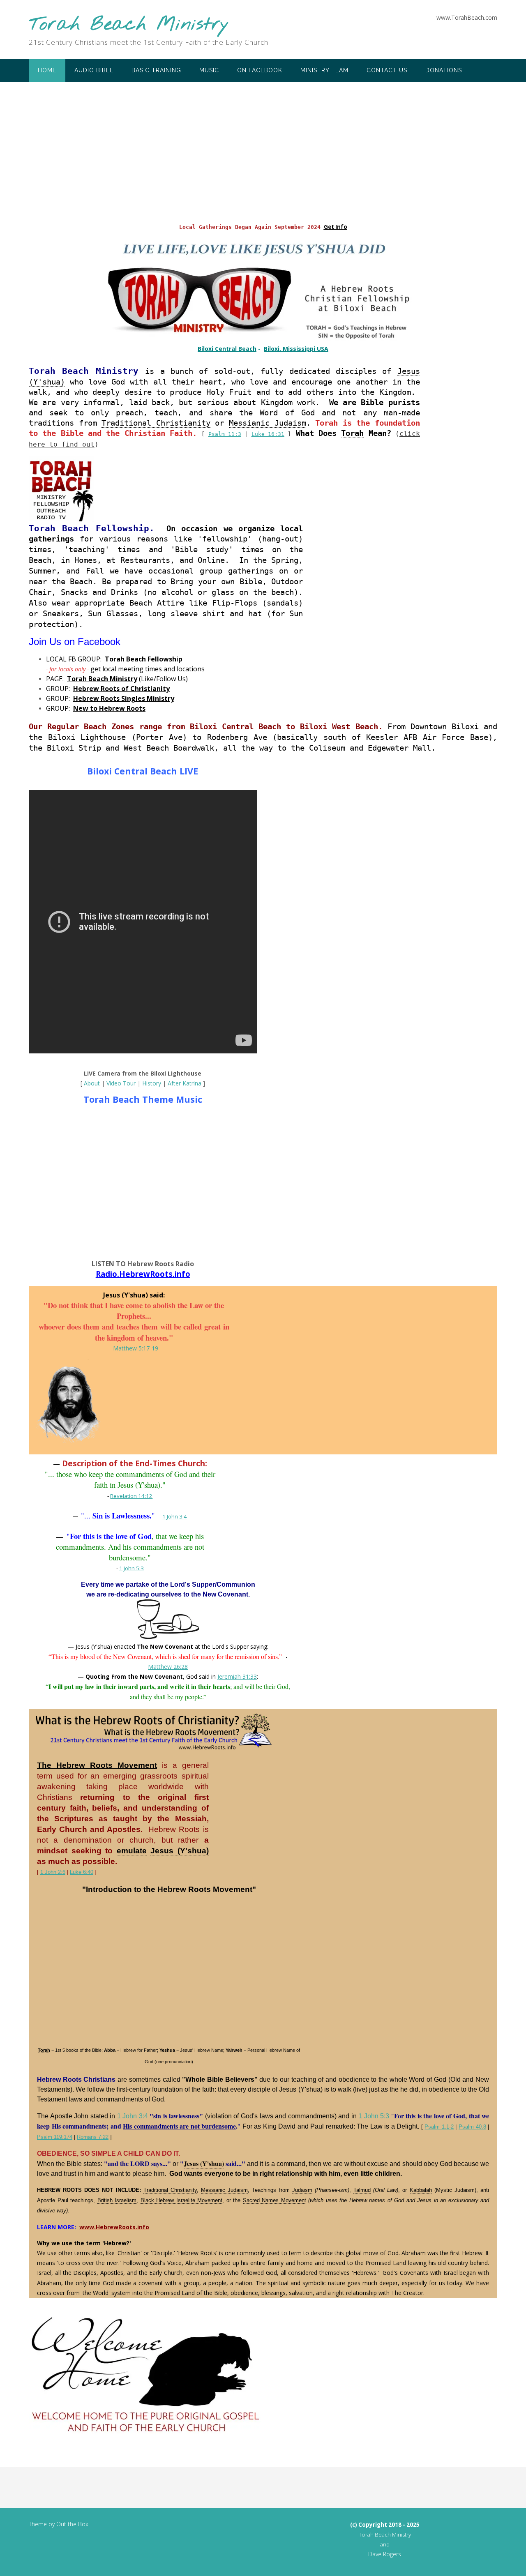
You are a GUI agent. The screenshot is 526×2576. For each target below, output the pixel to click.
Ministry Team (324, 70)
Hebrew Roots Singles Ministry (124, 698)
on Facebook (260, 70)
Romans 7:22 (93, 2137)
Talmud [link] (362, 2190)
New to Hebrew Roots (109, 708)
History (152, 1083)
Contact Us (387, 70)
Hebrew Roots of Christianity (121, 689)
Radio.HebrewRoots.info (143, 1274)
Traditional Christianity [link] (156, 423)
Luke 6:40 (82, 1872)
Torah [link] (352, 433)
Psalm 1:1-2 (439, 2127)
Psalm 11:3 (225, 434)
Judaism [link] (302, 2190)
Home (47, 70)
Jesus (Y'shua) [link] (180, 1851)
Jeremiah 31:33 (237, 1676)
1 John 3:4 (175, 1516)
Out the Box (72, 2524)
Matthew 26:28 (168, 1667)
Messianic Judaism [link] (268, 423)
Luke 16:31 (268, 434)
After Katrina (185, 1083)
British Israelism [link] (117, 2200)
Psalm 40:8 (472, 2127)
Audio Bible (94, 70)
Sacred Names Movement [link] (275, 2200)
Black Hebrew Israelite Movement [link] (182, 2200)
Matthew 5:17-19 (136, 1348)
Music (209, 70)
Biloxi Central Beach (227, 349)
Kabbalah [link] (421, 2190)
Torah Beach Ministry (129, 25)
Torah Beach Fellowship (144, 659)
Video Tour (121, 1083)
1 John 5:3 (131, 1568)
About (92, 1083)
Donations (444, 70)
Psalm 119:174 (55, 2137)
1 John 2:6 (53, 1872)
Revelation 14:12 (131, 1496)
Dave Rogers (385, 2554)
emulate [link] (132, 1851)
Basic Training (156, 70)
